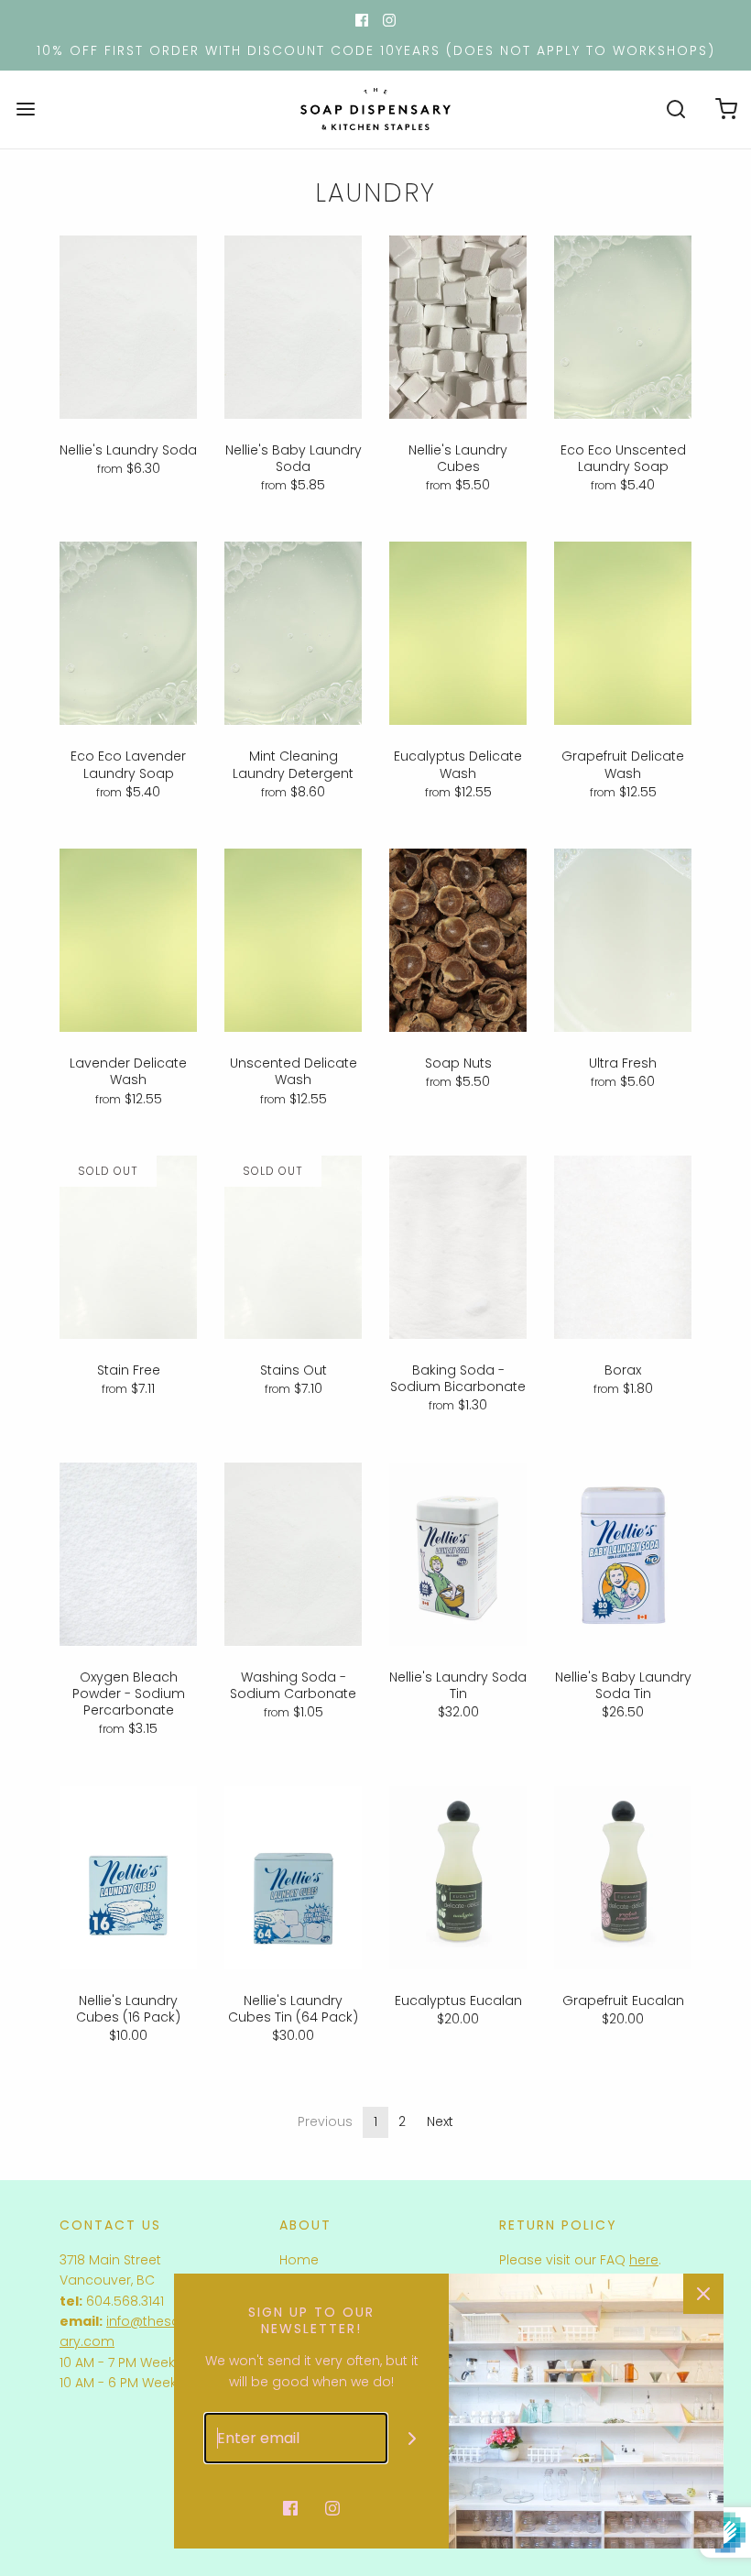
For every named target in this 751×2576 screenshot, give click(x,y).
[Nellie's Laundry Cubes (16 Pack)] (128, 1878)
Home (299, 2260)
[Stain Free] (128, 1247)
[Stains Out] (293, 1247)
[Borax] (623, 1247)
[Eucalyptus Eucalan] (458, 1878)
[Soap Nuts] (458, 940)
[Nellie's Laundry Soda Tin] (458, 1554)
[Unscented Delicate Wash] (293, 940)
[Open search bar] (675, 110)
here (644, 2260)
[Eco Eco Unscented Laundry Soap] (623, 327)
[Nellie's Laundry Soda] (128, 327)
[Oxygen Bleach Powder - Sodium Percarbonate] (128, 1554)
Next (440, 2121)
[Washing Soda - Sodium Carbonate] (293, 1554)
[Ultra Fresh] (623, 940)
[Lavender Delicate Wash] (128, 940)
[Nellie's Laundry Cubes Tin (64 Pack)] (293, 1878)
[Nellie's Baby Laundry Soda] (293, 327)
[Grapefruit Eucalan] (623, 1878)
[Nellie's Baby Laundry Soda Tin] (623, 1554)
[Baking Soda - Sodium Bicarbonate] (458, 1247)
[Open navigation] (25, 110)
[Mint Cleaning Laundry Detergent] (293, 633)
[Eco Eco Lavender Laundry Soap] (128, 633)
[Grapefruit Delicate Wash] (623, 633)
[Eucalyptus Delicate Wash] (458, 633)
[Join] (413, 2438)
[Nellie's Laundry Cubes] (458, 327)
